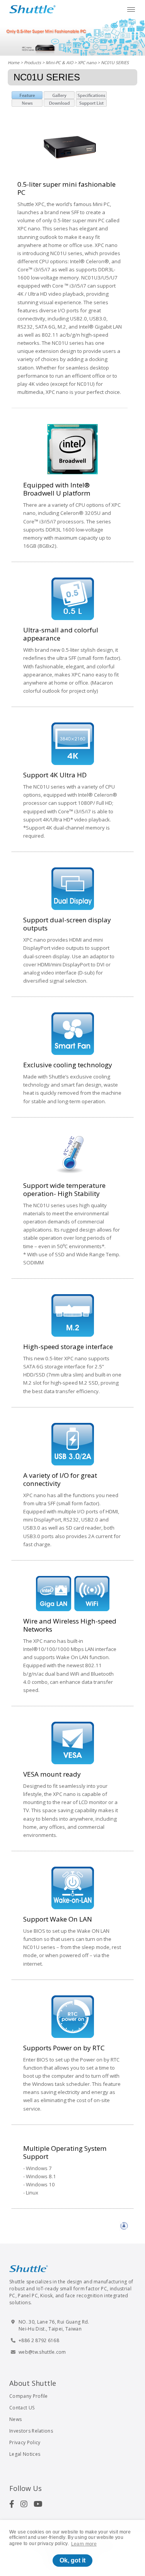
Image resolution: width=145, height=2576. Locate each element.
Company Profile (29, 2396)
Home (14, 62)
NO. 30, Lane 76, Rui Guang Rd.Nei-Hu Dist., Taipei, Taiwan (54, 2325)
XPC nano (87, 62)
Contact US (22, 2408)
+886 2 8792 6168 (39, 2340)
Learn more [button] (84, 2544)
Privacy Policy (25, 2442)
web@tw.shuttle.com (42, 2352)
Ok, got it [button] (72, 2560)
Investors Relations (31, 2431)
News (15, 2419)
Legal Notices (25, 2454)
